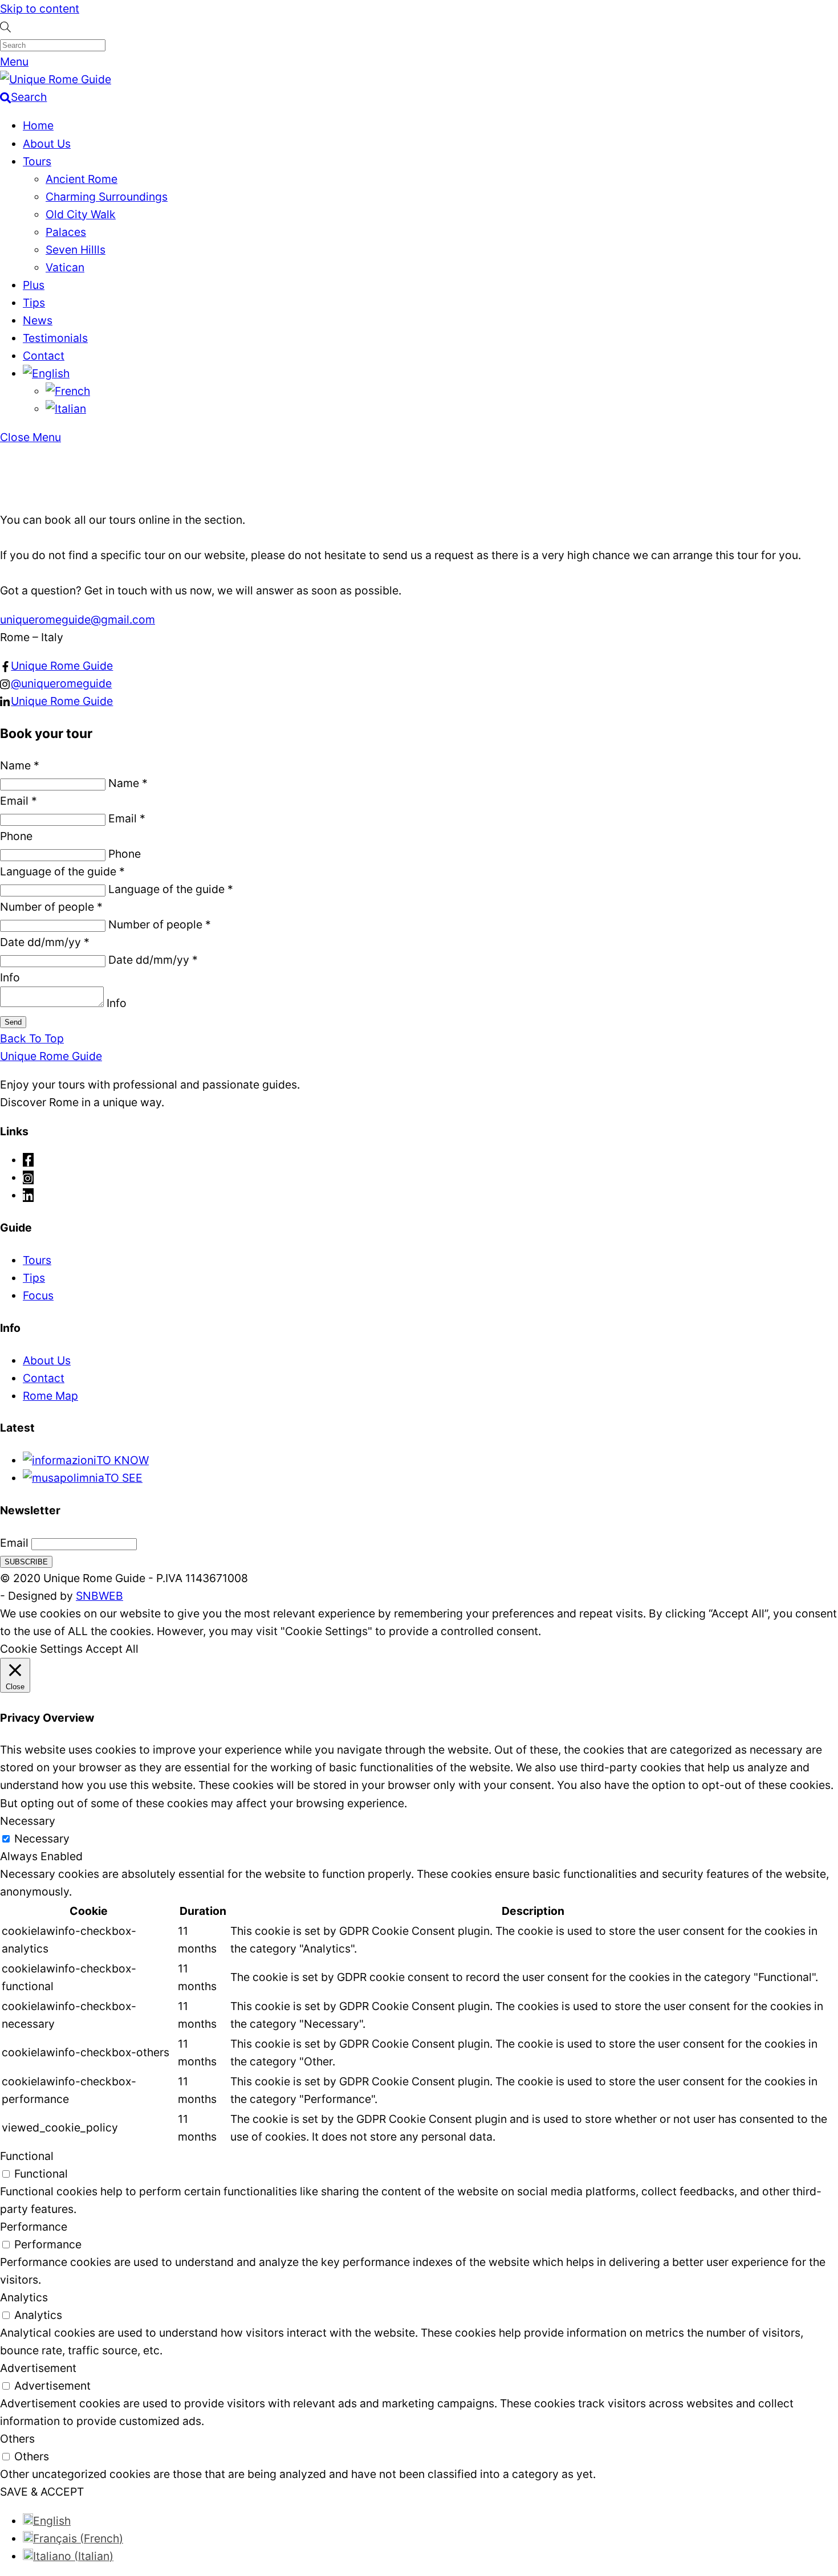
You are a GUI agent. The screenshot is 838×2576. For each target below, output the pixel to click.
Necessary (42, 1839)
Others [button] (17, 2439)
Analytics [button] (24, 2297)
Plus (34, 285)
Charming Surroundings (107, 197)
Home (38, 125)
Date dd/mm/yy (45, 942)
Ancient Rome (82, 179)
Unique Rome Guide (62, 666)
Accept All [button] (112, 1649)
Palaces (66, 232)
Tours (37, 161)
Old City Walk (81, 214)
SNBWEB (99, 1596)
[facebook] (28, 1160)
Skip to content (40, 9)
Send (13, 1022)
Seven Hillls (76, 250)
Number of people (51, 907)
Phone (16, 836)
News (38, 320)
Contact (44, 356)
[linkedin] (28, 1195)
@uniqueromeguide (61, 683)
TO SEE (123, 1478)
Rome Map (50, 1396)
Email (14, 1543)
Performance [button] (34, 2227)
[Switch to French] (68, 391)
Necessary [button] (28, 1821)
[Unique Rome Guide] (56, 79)
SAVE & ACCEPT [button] (42, 2492)
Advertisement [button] (38, 2368)
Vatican (65, 267)
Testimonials (55, 338)
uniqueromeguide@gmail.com (78, 619)
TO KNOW (123, 1460)
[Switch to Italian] (66, 409)
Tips (34, 303)
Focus (38, 1295)
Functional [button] (27, 2156)
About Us (47, 144)
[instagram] (28, 1177)
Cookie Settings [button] (41, 1649)
